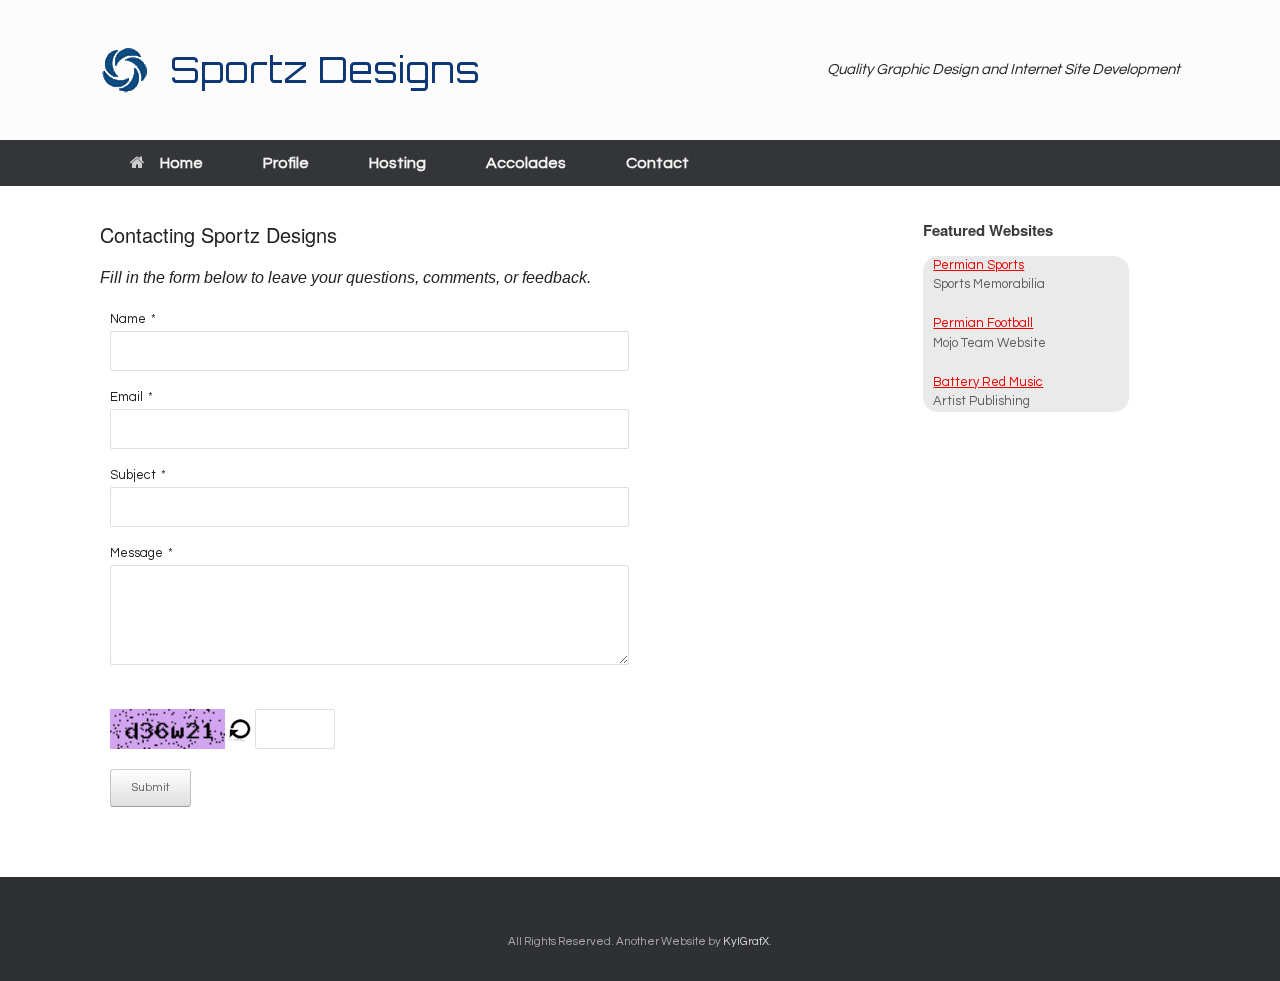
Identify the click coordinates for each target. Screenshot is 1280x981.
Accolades (526, 163)
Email (126, 397)
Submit (150, 787)
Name (128, 319)
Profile (286, 163)
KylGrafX (746, 941)
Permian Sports (978, 265)
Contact (657, 163)
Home (181, 163)
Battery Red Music (988, 382)
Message (136, 553)
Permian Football (983, 323)
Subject (133, 475)
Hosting (397, 163)
